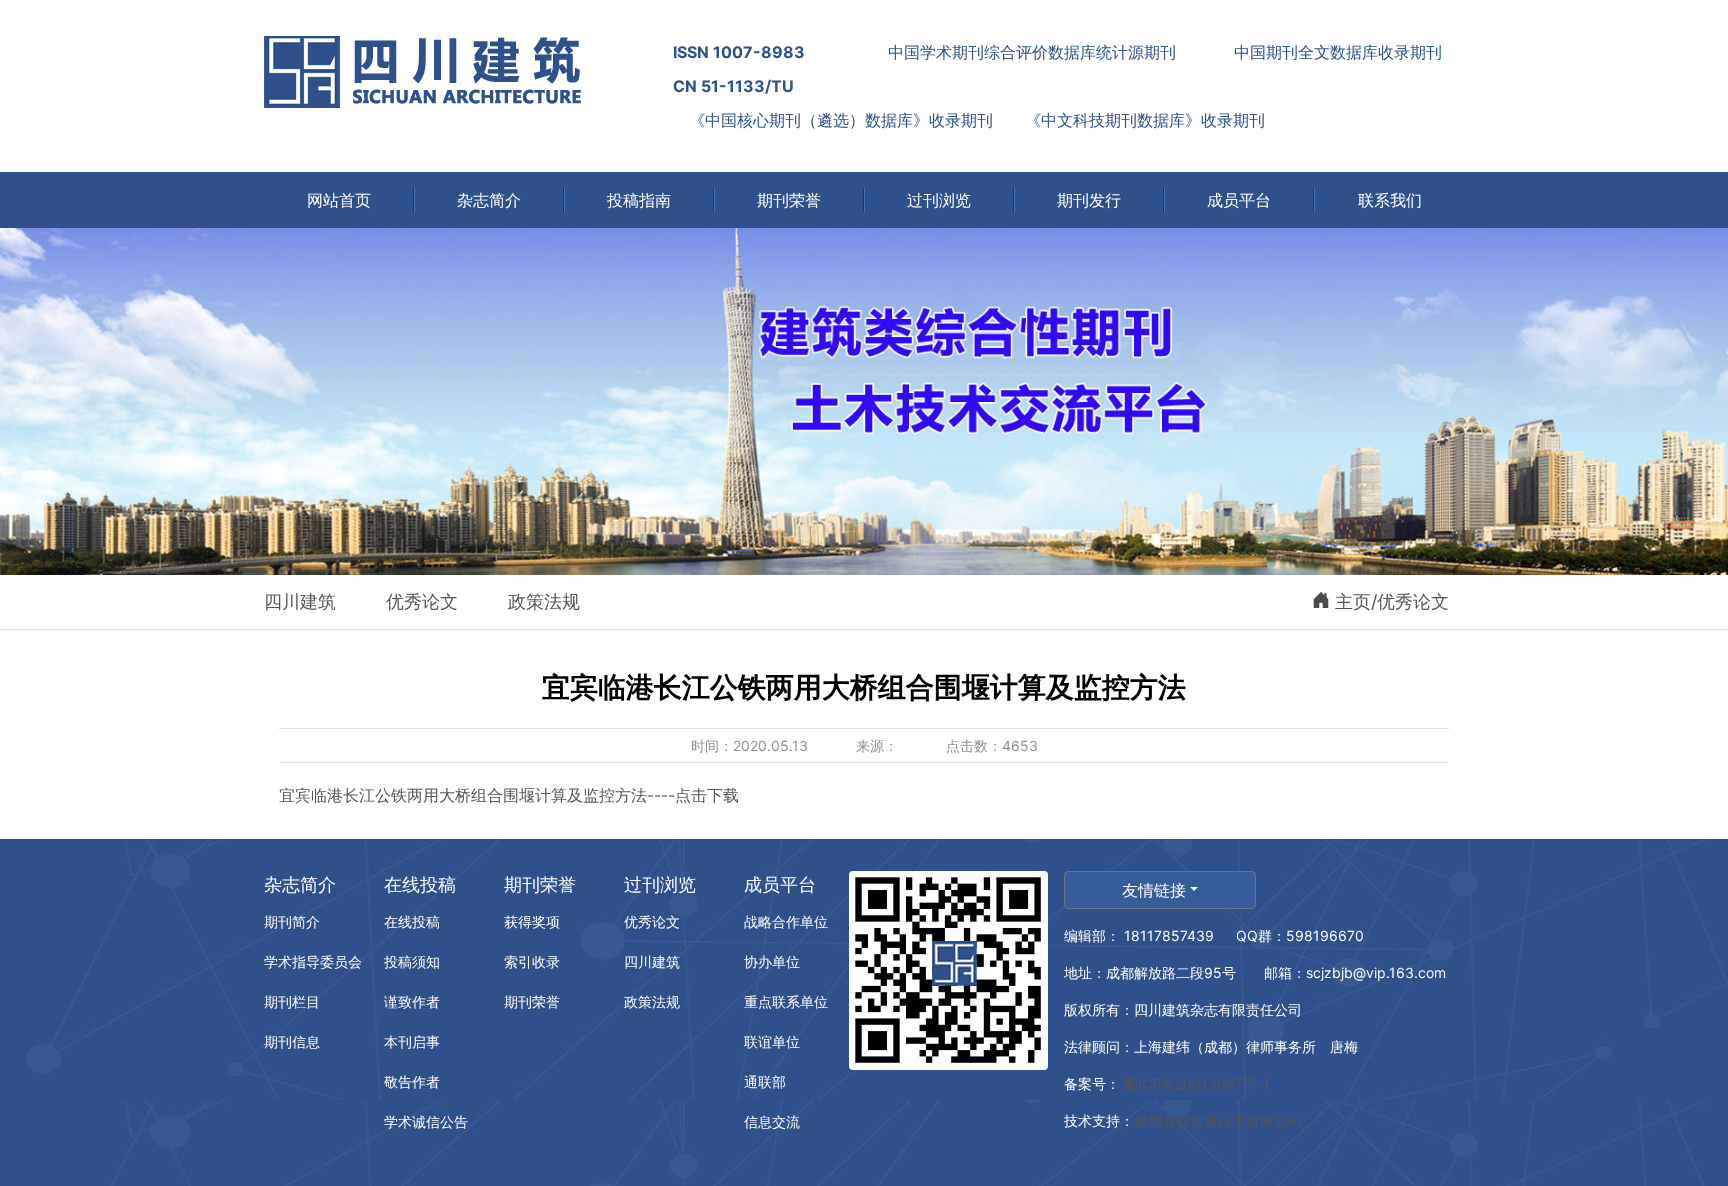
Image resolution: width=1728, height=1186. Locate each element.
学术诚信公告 (426, 1121)
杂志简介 (300, 884)
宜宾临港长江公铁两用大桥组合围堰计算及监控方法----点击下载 (509, 795)
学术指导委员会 (313, 961)
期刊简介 (292, 921)
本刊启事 (412, 1041)
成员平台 (780, 884)
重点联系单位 (786, 1001)
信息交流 (772, 1121)
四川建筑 (300, 601)
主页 (1353, 601)
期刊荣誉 (540, 884)
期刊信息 (292, 1041)
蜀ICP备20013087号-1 (1195, 1083)
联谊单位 (772, 1041)
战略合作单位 (786, 921)
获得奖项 (532, 921)
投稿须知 (412, 961)
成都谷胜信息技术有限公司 (1220, 1120)
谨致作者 (412, 1001)
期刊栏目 (292, 1001)
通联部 (765, 1081)
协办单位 (772, 961)
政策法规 (544, 601)
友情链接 (1154, 890)
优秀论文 (422, 601)
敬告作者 (412, 1081)
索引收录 (532, 961)
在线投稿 (420, 884)
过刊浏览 (660, 884)
